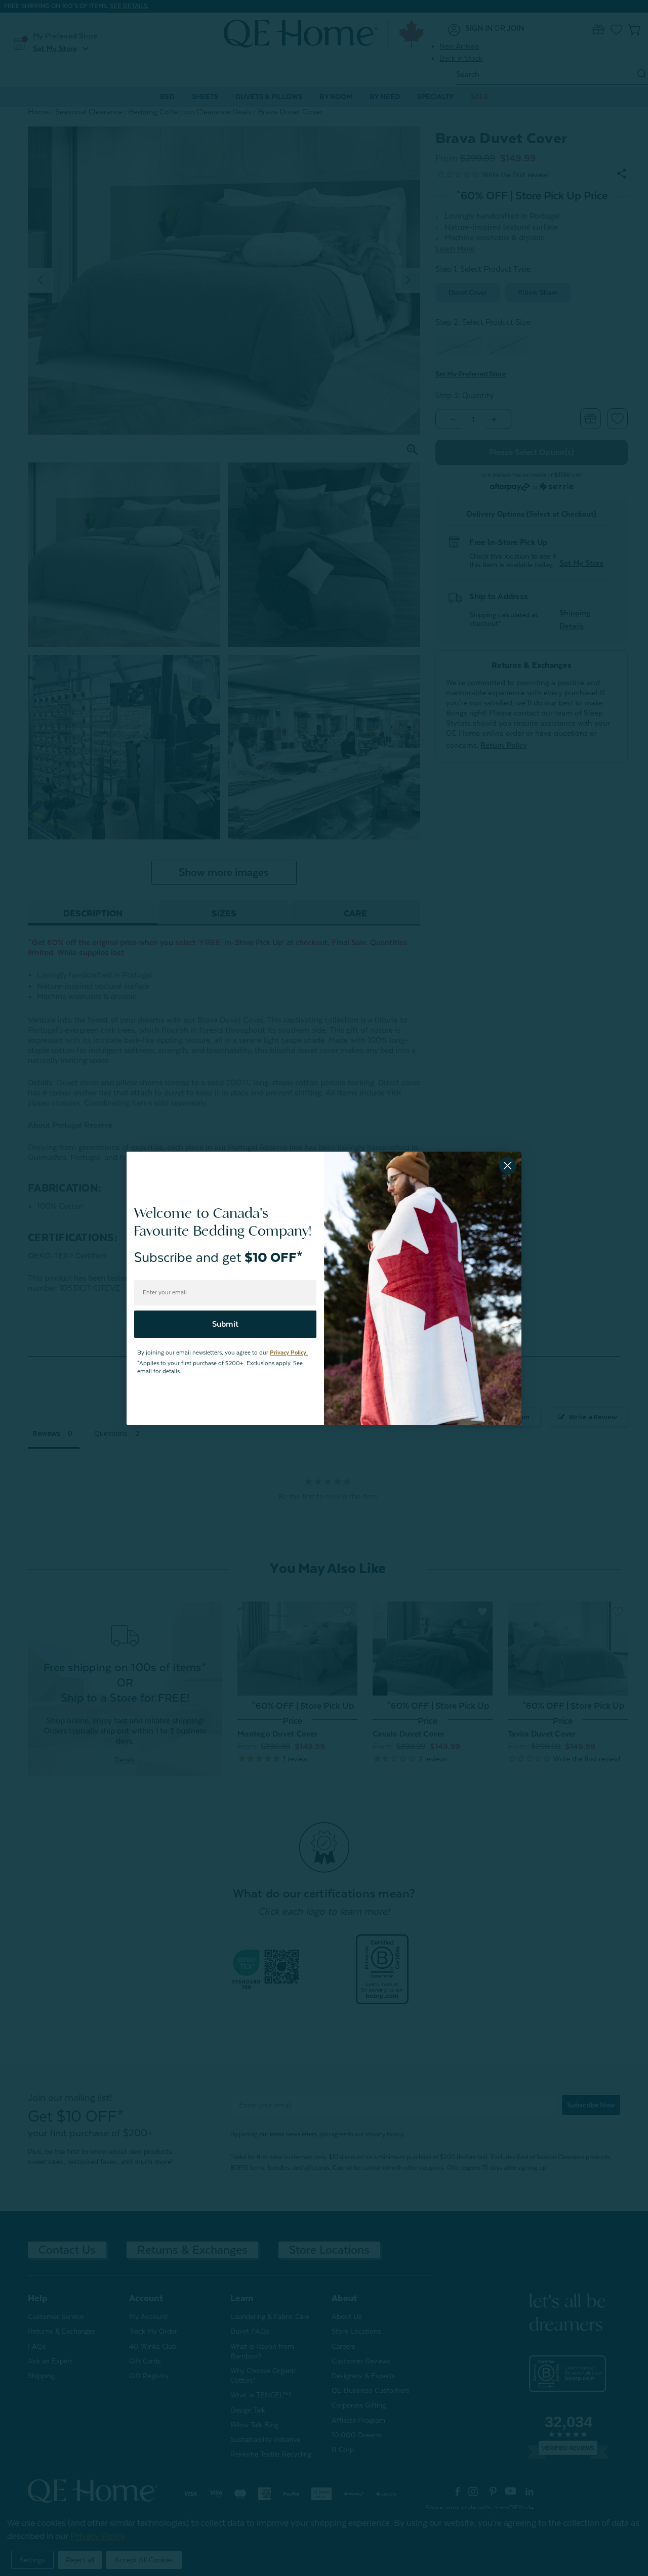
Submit (225, 1324)
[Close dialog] (508, 1166)
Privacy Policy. (289, 1353)
